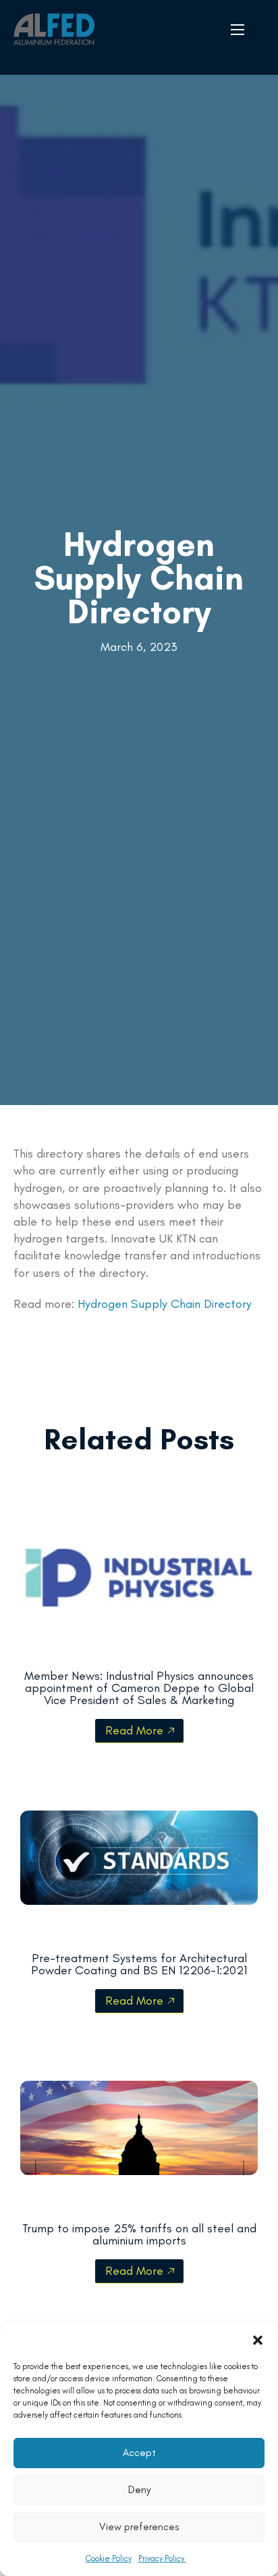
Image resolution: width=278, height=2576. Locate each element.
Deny (139, 2490)
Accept (139, 2453)
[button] (258, 2340)
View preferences (139, 2527)
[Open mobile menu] (238, 30)
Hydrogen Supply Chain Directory (139, 578)
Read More (134, 1730)
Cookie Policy (109, 2558)
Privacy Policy (162, 2558)
